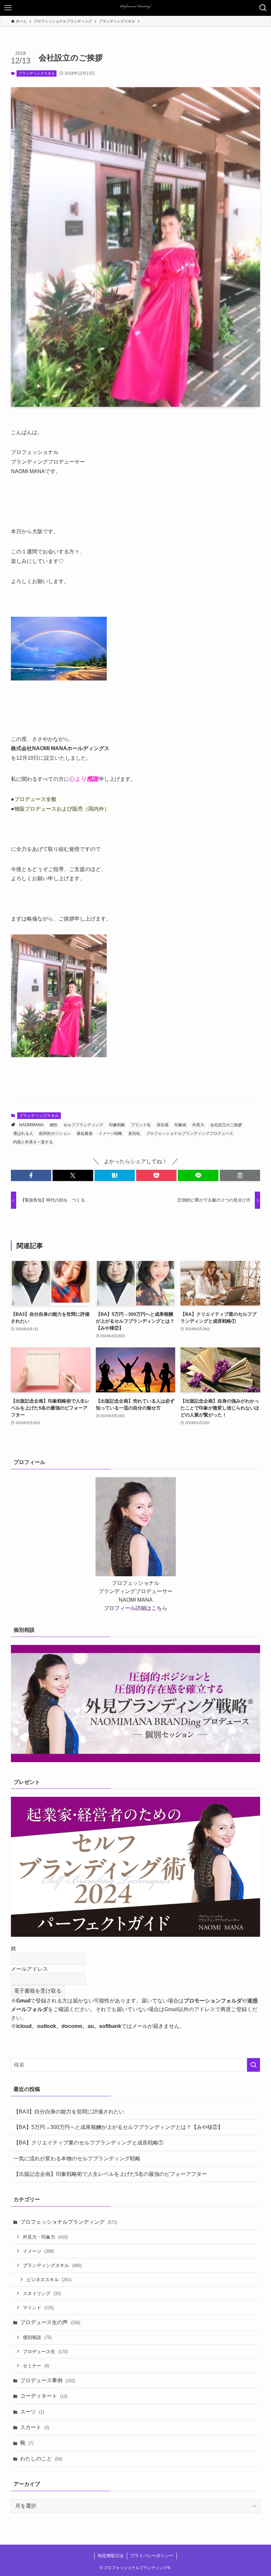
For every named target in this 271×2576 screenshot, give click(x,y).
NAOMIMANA (31, 1125)
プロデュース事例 (48, 2380)
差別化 (134, 1133)
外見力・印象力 (45, 2237)
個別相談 (37, 2337)
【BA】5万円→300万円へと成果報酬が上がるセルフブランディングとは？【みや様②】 (118, 2127)
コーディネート (44, 2396)
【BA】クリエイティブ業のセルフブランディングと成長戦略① (89, 2143)
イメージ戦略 (110, 1133)
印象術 (180, 1125)
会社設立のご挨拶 (226, 1125)
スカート (35, 2427)
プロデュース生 (45, 2351)
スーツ (32, 2412)
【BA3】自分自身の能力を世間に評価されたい (69, 2112)
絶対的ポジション (55, 1133)
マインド (38, 2308)
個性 (54, 1125)
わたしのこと (41, 2459)
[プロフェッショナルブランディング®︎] (135, 8)
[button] (31, 1175)
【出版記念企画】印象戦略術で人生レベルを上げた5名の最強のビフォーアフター (110, 2174)
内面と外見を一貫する (33, 1142)
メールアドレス (29, 1969)
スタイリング (42, 2293)
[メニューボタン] (8, 8)
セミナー (36, 2366)
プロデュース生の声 (50, 2322)
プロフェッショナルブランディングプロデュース (190, 1133)
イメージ (38, 2251)
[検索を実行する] (253, 2065)
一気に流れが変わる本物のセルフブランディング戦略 (77, 2158)
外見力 (198, 1125)
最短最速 (85, 1133)
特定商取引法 (111, 2556)
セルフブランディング (83, 1125)
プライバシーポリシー (152, 2556)
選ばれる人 (23, 1133)
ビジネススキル (49, 2280)
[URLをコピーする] (240, 1175)
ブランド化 (141, 1125)
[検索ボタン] (263, 8)
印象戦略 (117, 1125)
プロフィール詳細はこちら (135, 1608)
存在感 (163, 1125)
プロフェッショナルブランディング (69, 2222)
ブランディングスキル (37, 73)
